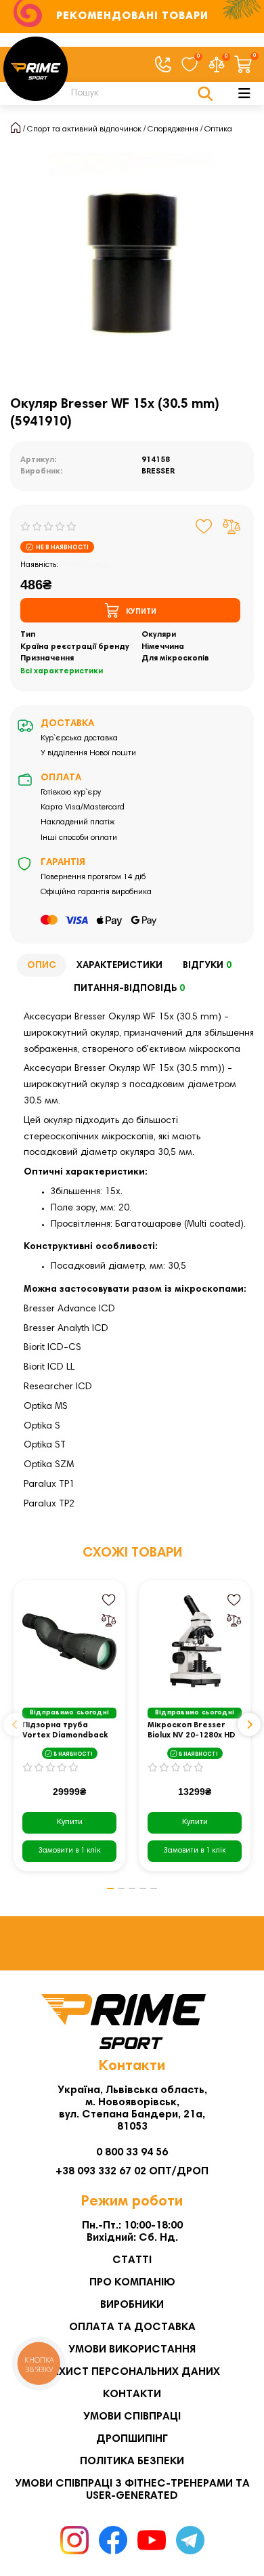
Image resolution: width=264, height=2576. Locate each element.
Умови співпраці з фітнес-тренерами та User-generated (132, 2490)
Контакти (132, 2394)
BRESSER (158, 471)
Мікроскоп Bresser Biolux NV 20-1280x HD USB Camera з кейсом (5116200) (192, 1731)
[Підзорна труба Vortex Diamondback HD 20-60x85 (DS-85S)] (69, 1642)
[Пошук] (205, 93)
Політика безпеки (132, 2462)
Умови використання (132, 2350)
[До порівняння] (232, 526)
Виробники (132, 2305)
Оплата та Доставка (132, 2327)
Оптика (218, 129)
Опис (42, 966)
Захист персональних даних (132, 2372)
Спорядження (173, 129)
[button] (15, 1725)
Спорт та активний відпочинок (84, 129)
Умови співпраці (132, 2417)
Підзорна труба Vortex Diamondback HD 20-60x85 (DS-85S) (66, 1731)
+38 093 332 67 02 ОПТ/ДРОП (132, 2172)
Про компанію (132, 2283)
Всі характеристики (62, 671)
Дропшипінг (132, 2439)
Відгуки (207, 966)
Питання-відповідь (129, 989)
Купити (70, 1822)
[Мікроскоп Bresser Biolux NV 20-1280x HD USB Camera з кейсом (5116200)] (195, 1642)
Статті (132, 2260)
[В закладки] (204, 526)
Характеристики (119, 966)
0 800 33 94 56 (132, 2153)
